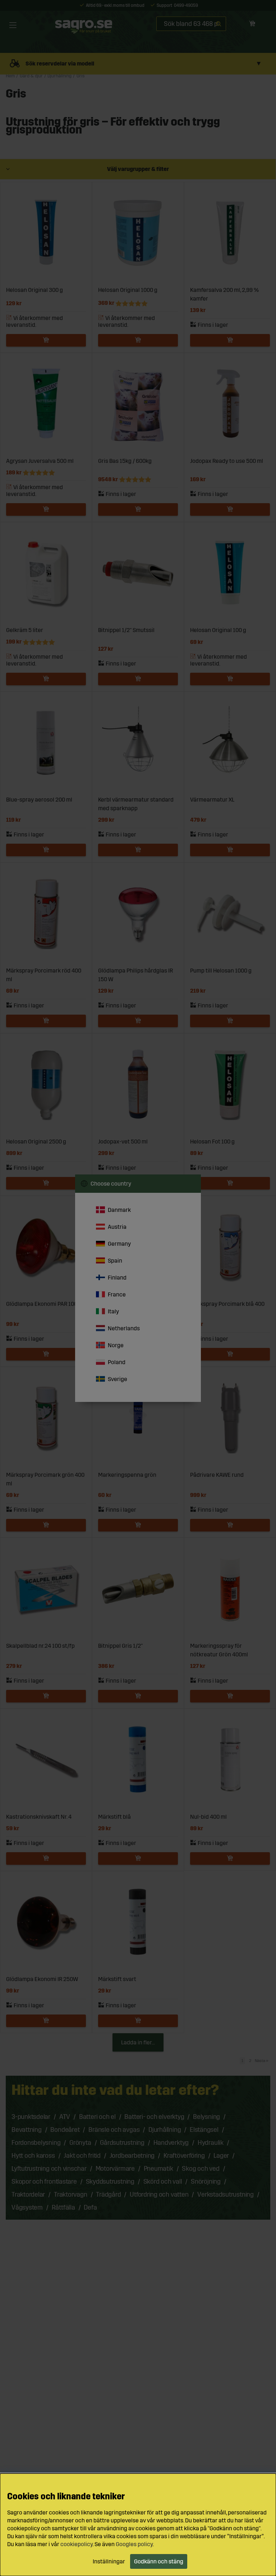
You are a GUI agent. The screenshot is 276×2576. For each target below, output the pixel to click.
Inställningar (109, 2561)
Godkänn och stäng (159, 2561)
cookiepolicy (77, 2544)
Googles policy (134, 2544)
